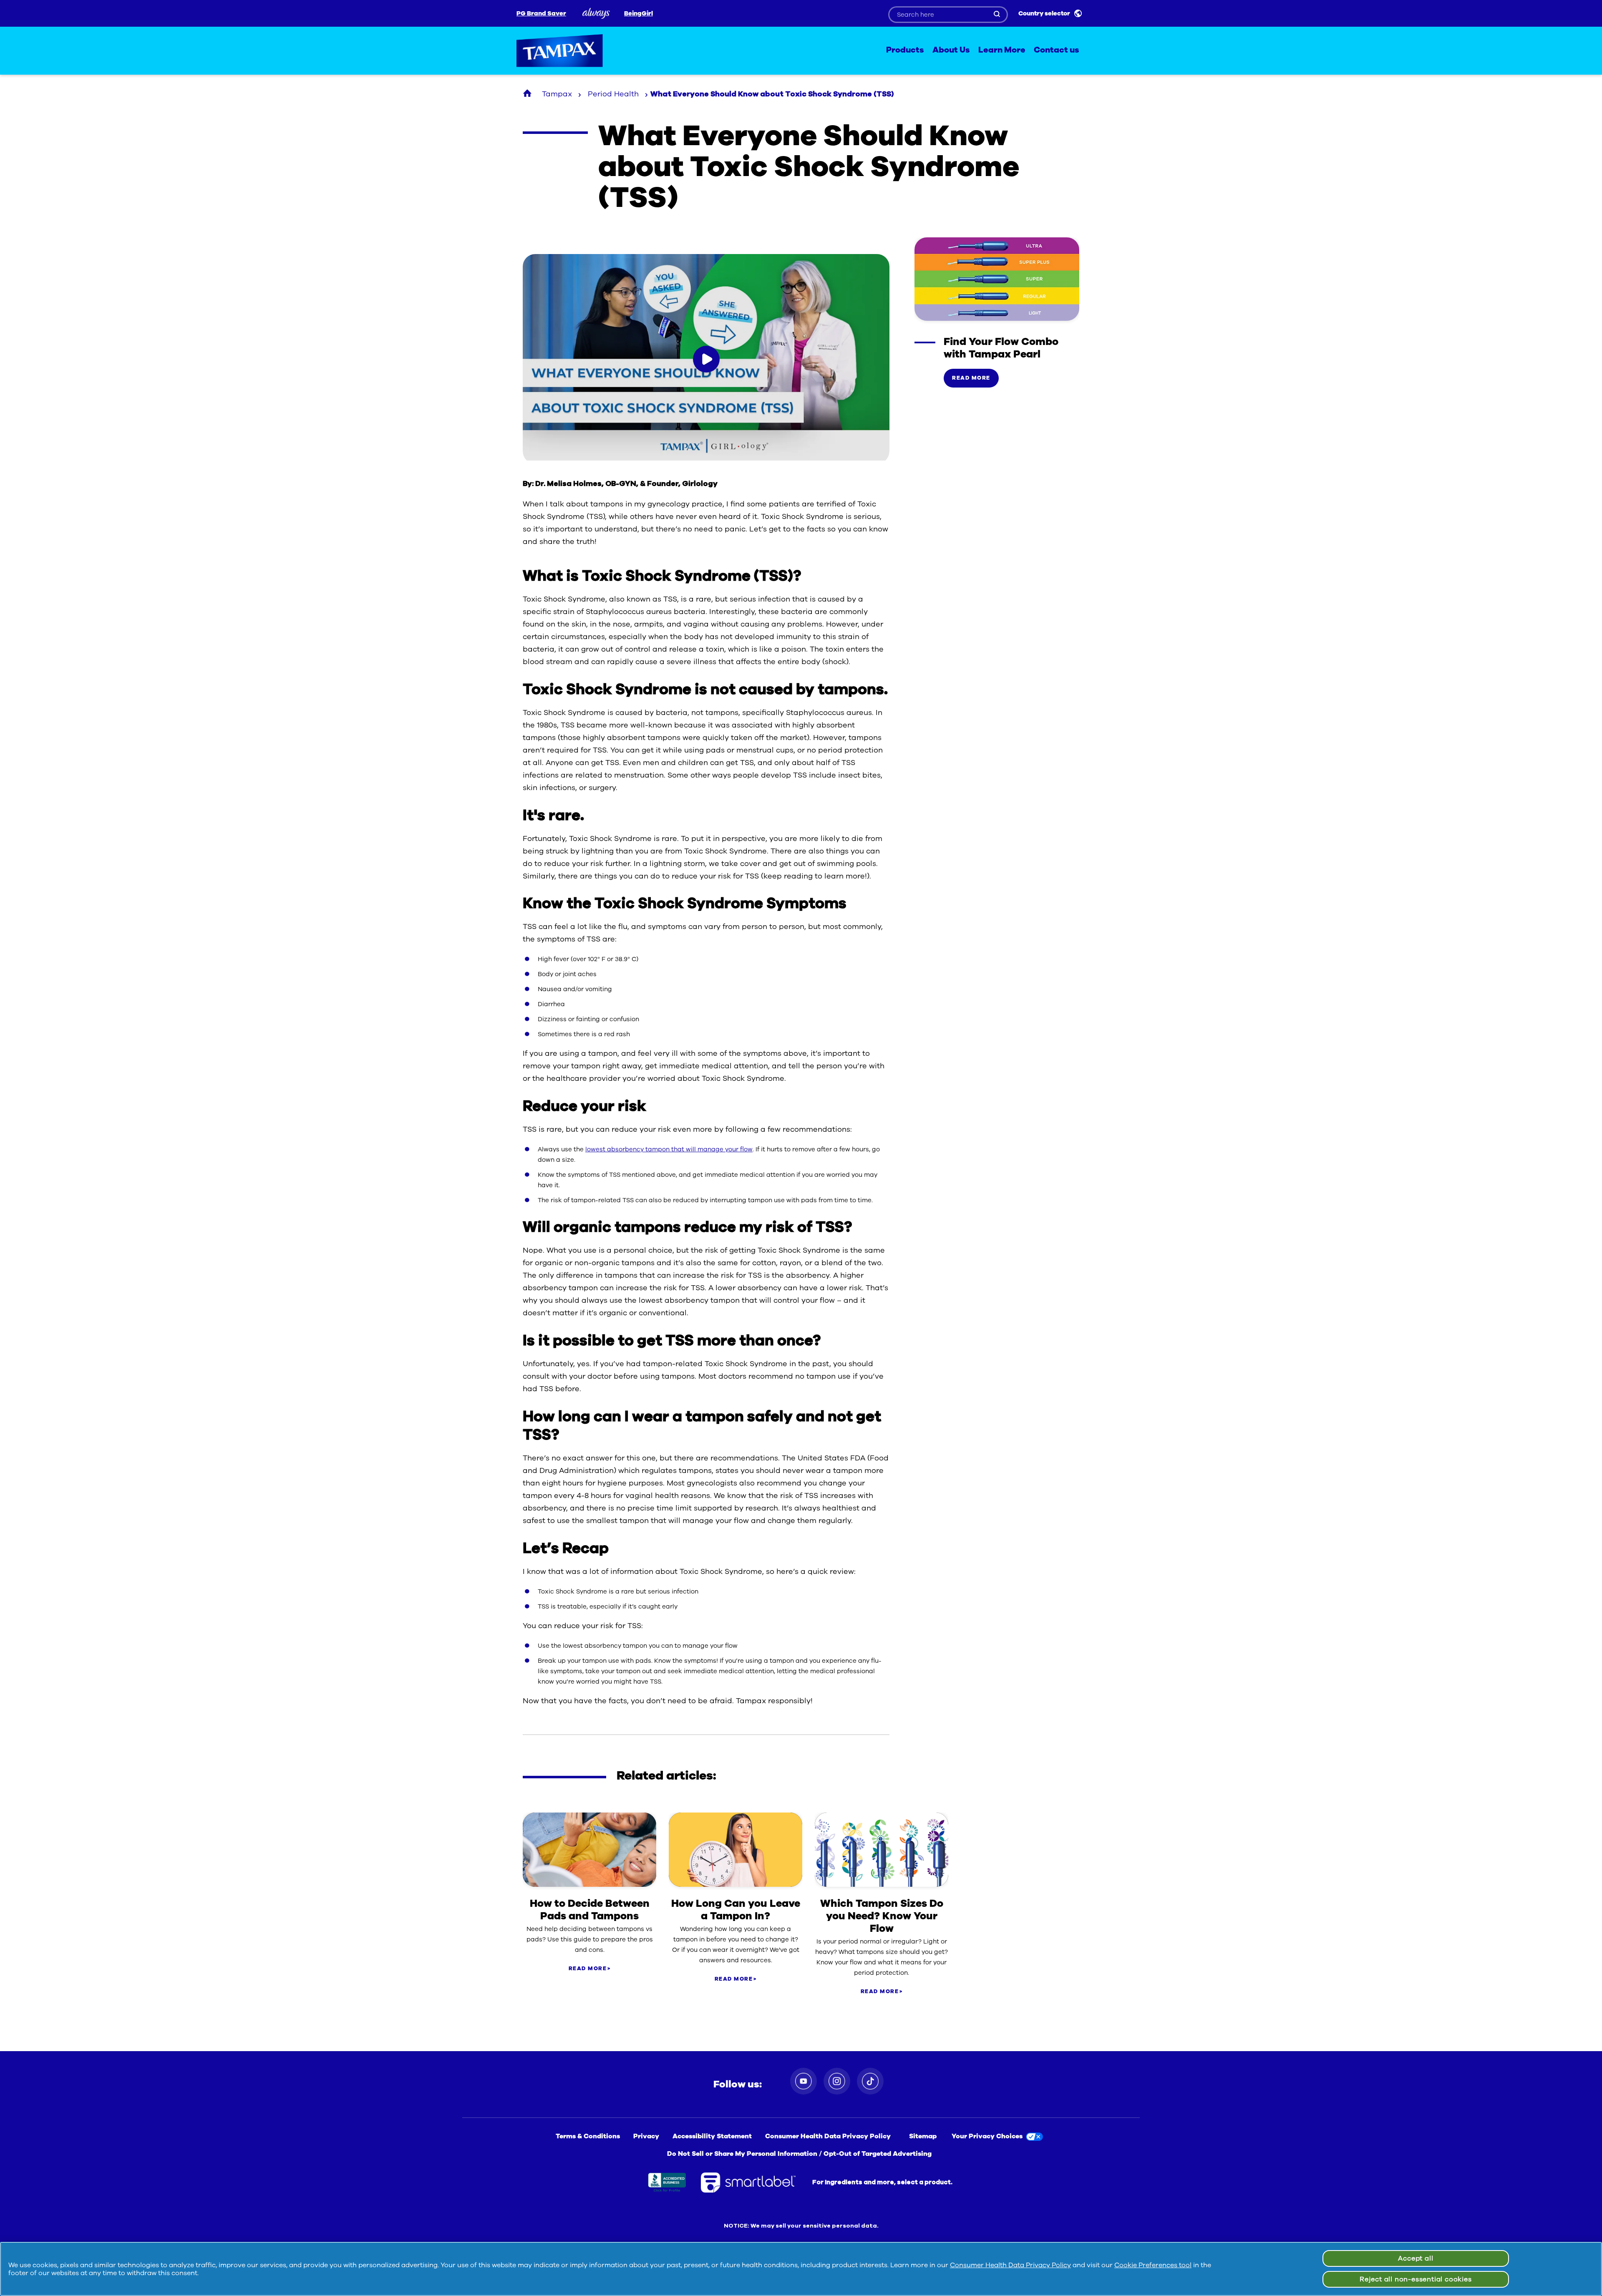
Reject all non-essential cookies (1416, 2279)
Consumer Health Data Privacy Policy (1010, 2265)
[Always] (595, 13)
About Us (951, 50)
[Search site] (997, 15)
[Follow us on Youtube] (804, 2081)
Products (905, 50)
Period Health (613, 94)
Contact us (1057, 50)
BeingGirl (639, 14)
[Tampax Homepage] (528, 94)
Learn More (1002, 50)
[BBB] (667, 2183)
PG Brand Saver (541, 14)
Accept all (1416, 2258)
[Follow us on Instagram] (837, 2081)
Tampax (560, 51)
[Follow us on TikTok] (870, 2081)
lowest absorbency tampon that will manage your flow (669, 1149)
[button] (706, 359)
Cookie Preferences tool (1153, 2265)
